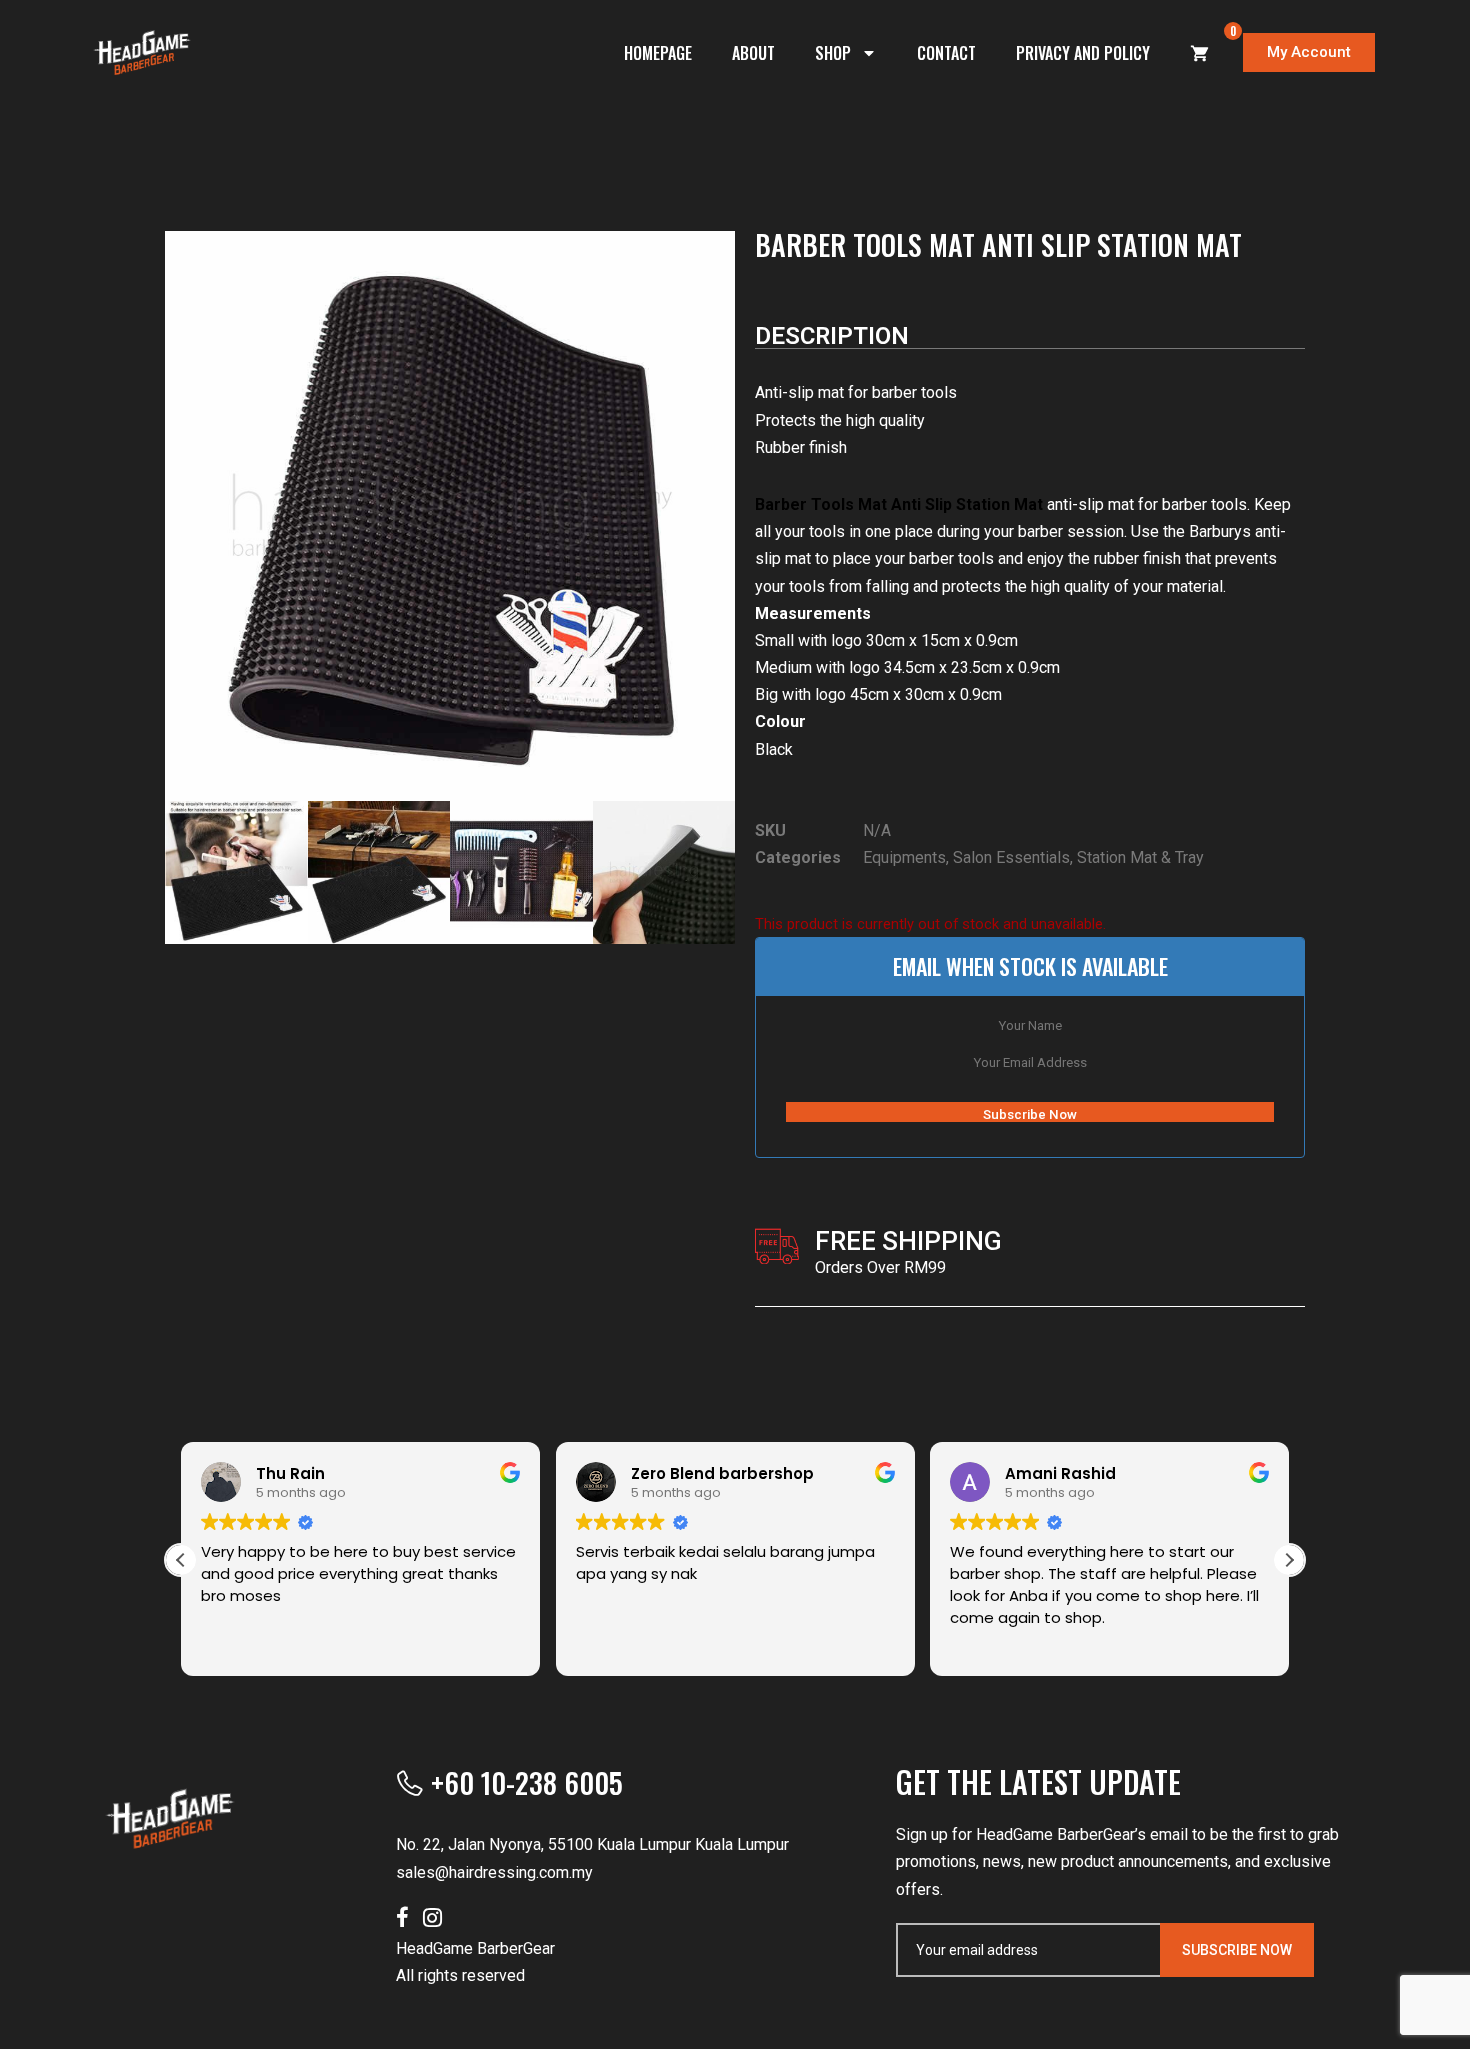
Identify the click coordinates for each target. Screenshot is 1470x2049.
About (753, 53)
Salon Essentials (1011, 857)
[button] (1289, 1560)
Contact (946, 53)
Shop (833, 53)
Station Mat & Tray (1140, 857)
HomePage (658, 53)
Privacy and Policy (1083, 53)
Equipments (904, 857)
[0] (1200, 53)
